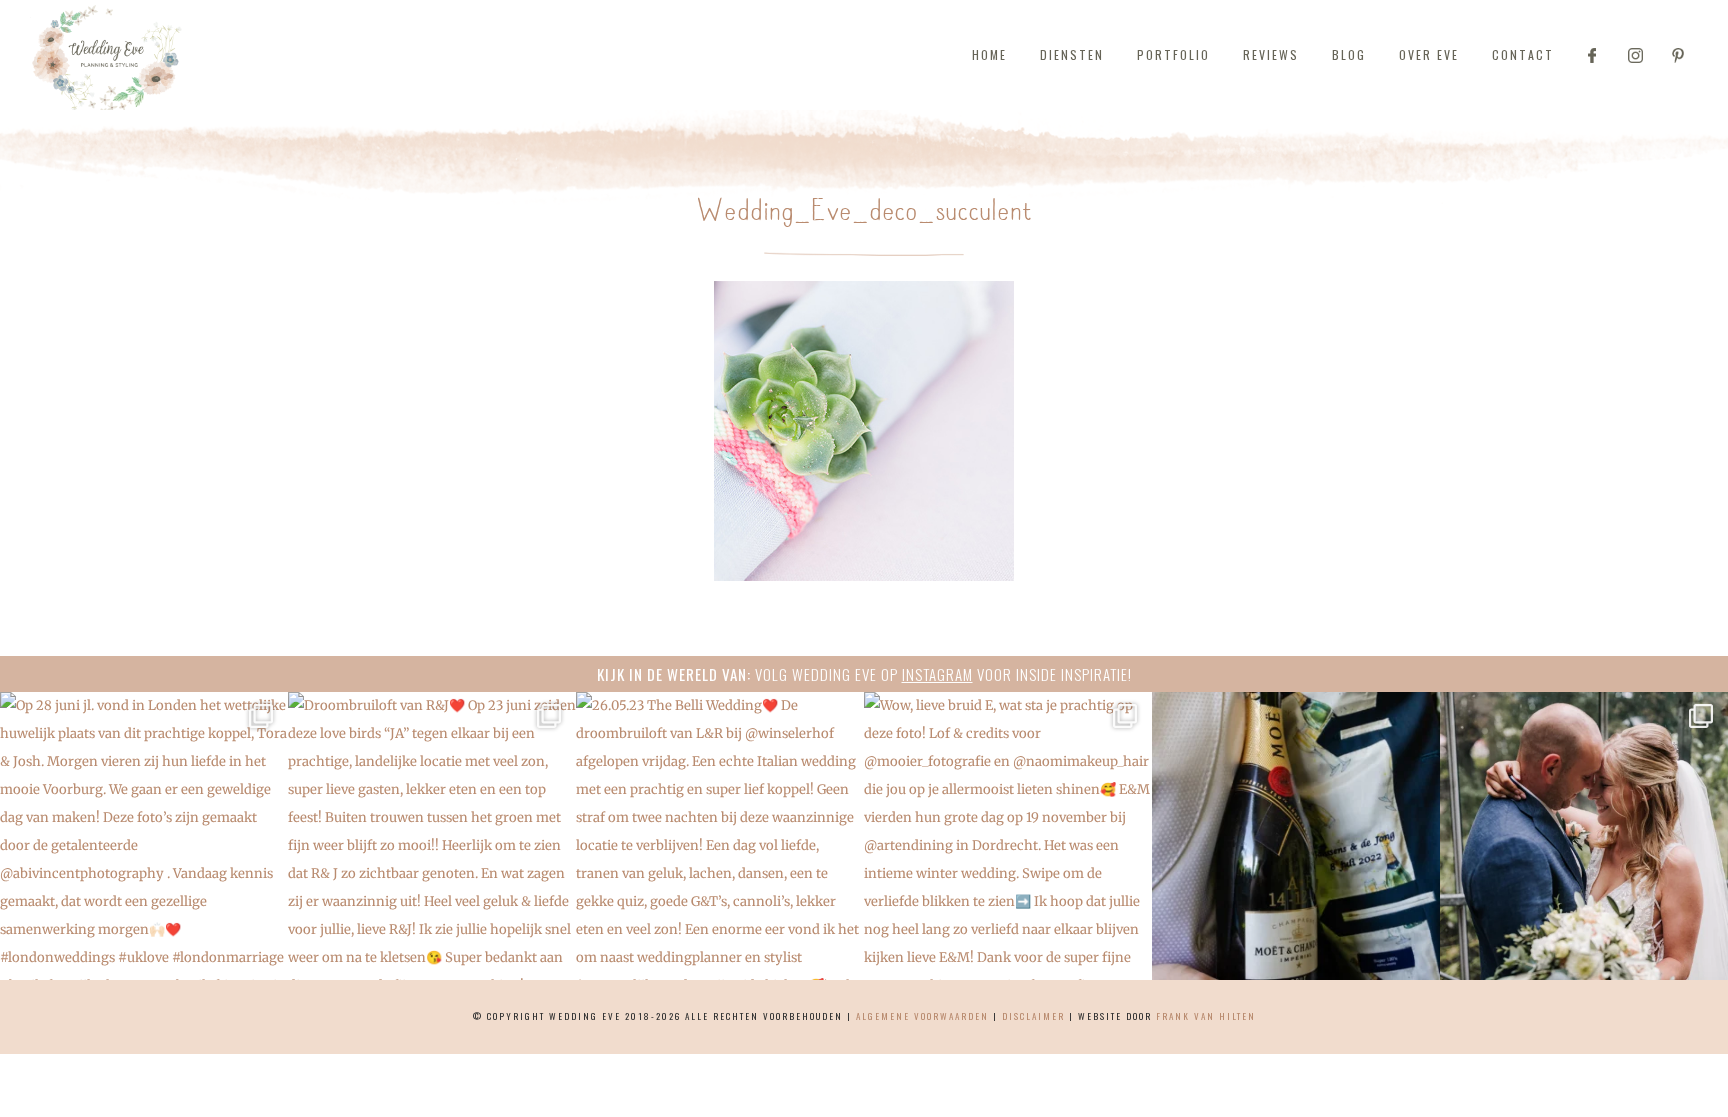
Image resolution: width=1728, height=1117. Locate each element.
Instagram (937, 674)
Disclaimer (1033, 1016)
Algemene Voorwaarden (922, 1016)
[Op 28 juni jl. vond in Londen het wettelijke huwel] (144, 836)
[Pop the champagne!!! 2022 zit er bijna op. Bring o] (1296, 836)
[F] (1592, 55)
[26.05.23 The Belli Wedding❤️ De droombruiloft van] (720, 836)
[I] (1635, 55)
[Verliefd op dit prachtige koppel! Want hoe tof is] (1584, 836)
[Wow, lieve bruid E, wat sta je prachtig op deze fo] (1008, 836)
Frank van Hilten (1206, 1016)
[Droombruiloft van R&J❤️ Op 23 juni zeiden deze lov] (432, 836)
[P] (1678, 55)
